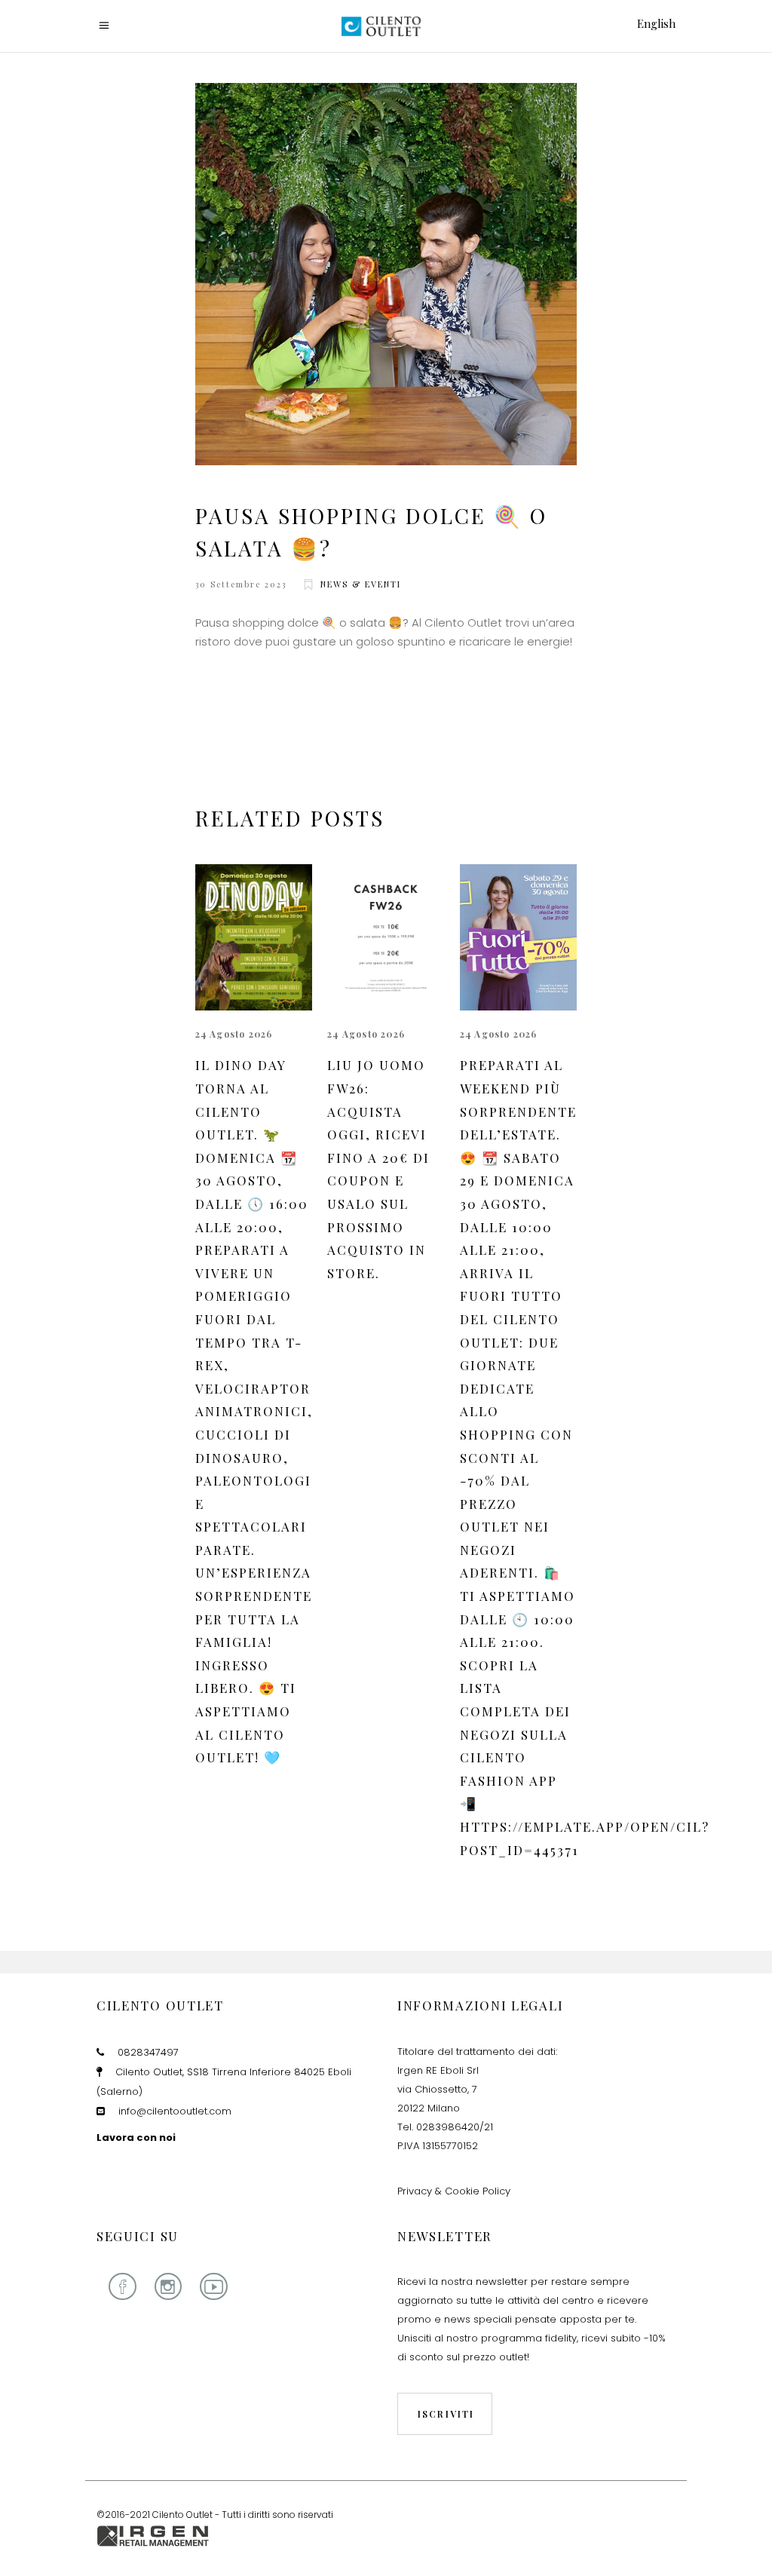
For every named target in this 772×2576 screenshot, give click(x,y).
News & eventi (361, 584)
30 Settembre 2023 (241, 584)
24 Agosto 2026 (234, 1034)
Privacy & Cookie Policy (454, 2191)
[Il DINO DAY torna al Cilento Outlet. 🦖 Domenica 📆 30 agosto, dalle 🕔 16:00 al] (254, 938)
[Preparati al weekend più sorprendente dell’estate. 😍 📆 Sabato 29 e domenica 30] (519, 938)
